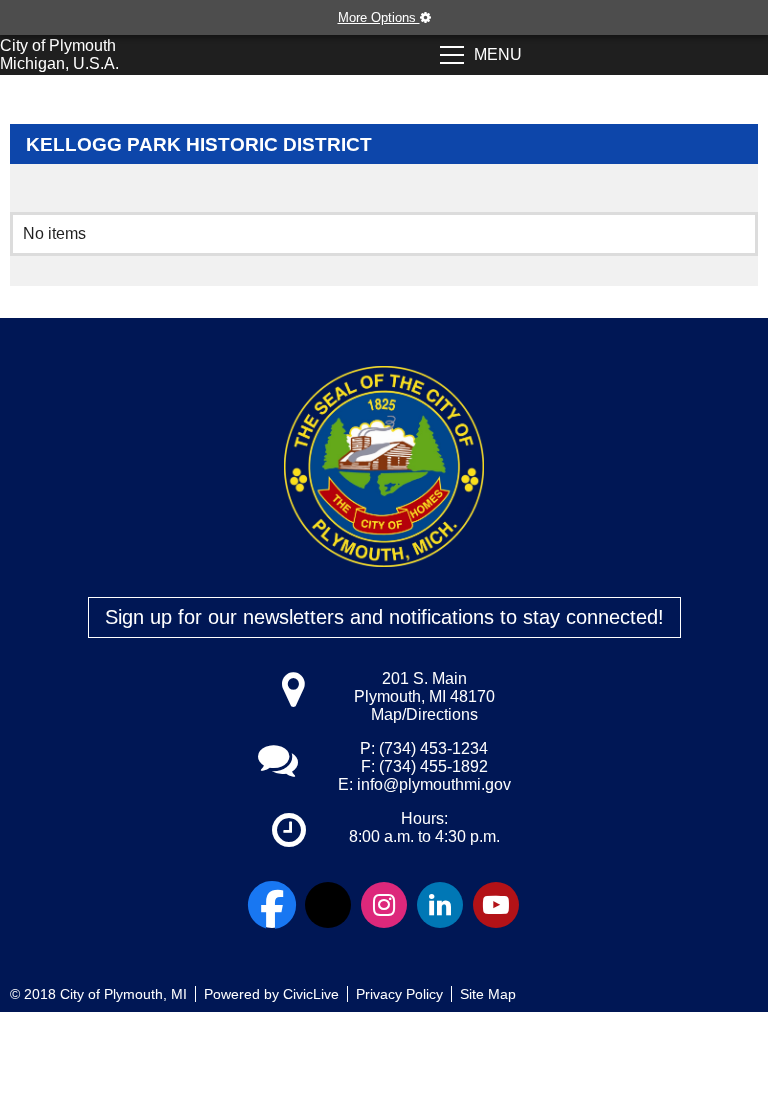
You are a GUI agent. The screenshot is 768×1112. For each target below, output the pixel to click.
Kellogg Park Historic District (199, 144)
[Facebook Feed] (272, 905)
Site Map (488, 994)
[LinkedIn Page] (440, 905)
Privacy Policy (399, 994)
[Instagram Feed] (384, 905)
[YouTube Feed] (496, 905)
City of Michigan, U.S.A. (59, 54)
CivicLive (311, 994)
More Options (379, 17)
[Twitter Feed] (328, 905)
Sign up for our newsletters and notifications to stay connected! (384, 617)
